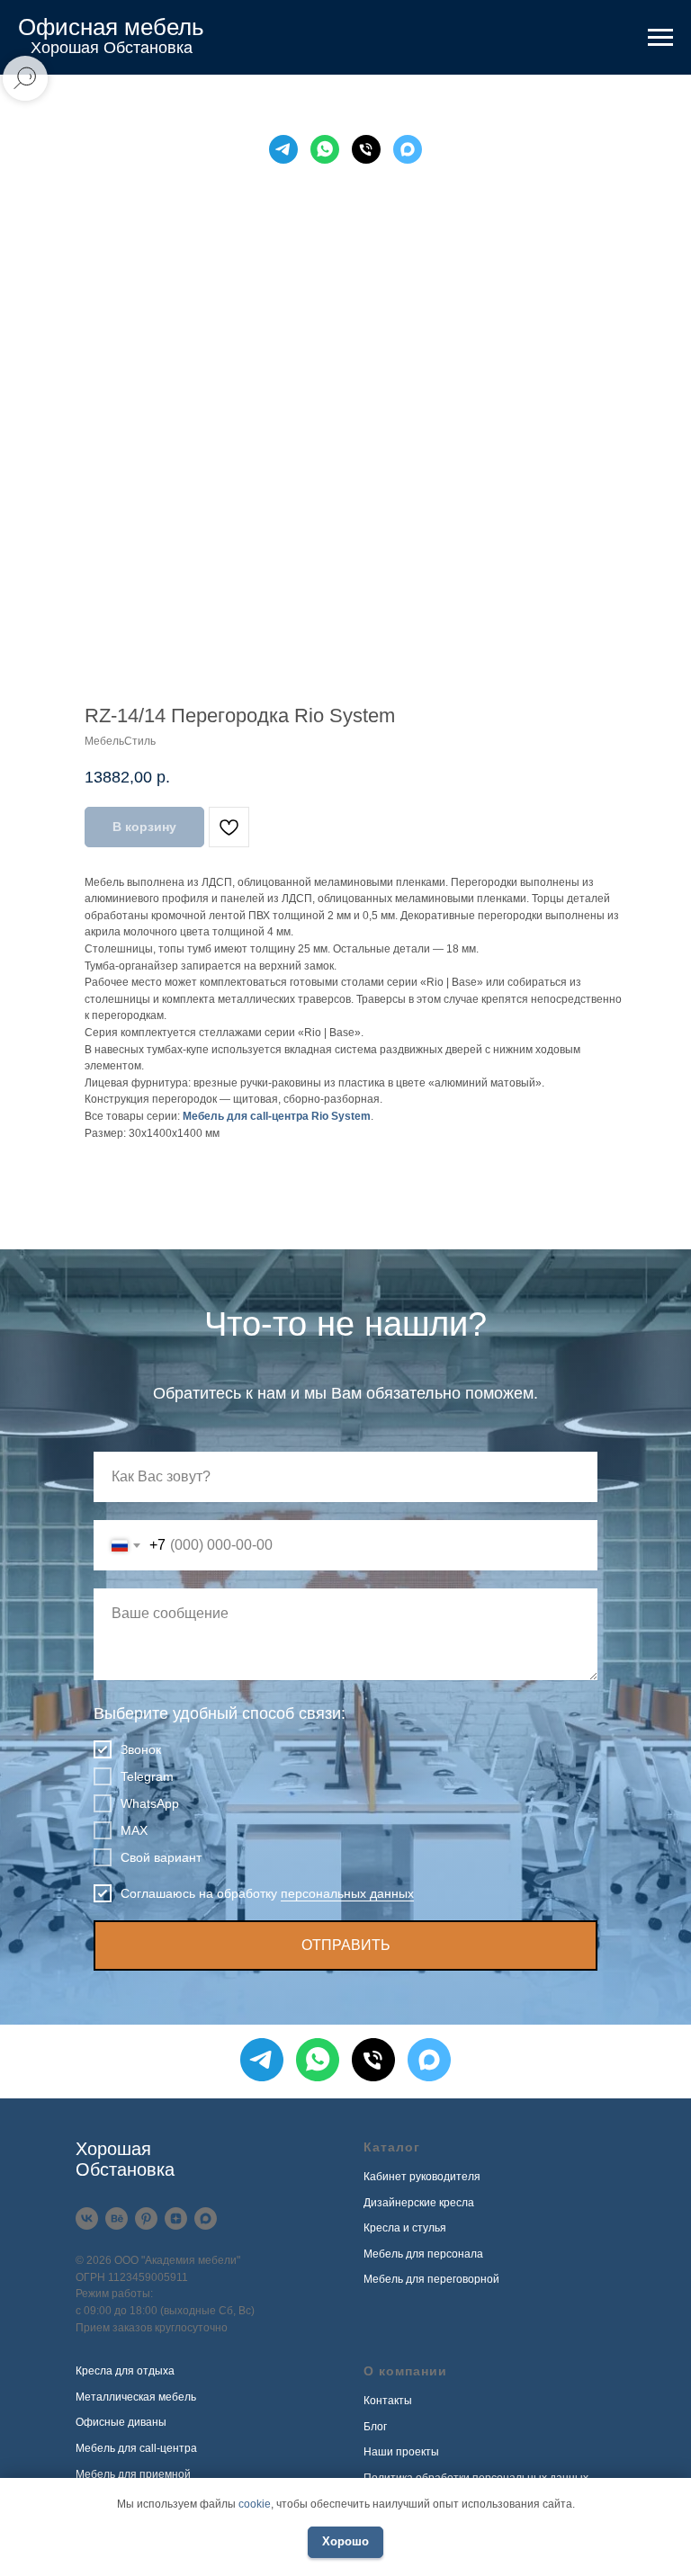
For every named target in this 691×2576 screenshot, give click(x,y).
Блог (375, 2427)
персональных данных (347, 1893)
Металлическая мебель (136, 2397)
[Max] (408, 149)
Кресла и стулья (405, 2228)
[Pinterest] (146, 2218)
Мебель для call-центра (136, 2448)
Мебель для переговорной (431, 2279)
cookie (255, 2504)
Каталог (392, 2147)
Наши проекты (401, 2452)
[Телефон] (366, 149)
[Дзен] (176, 2218)
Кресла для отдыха (125, 2371)
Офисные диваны (121, 2422)
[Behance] (117, 2218)
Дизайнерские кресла (419, 2203)
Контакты (388, 2401)
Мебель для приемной (133, 2474)
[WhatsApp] (325, 149)
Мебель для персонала (423, 2254)
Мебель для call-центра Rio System (277, 1116)
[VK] (87, 2218)
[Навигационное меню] (660, 38)
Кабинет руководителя (422, 2177)
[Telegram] (283, 149)
